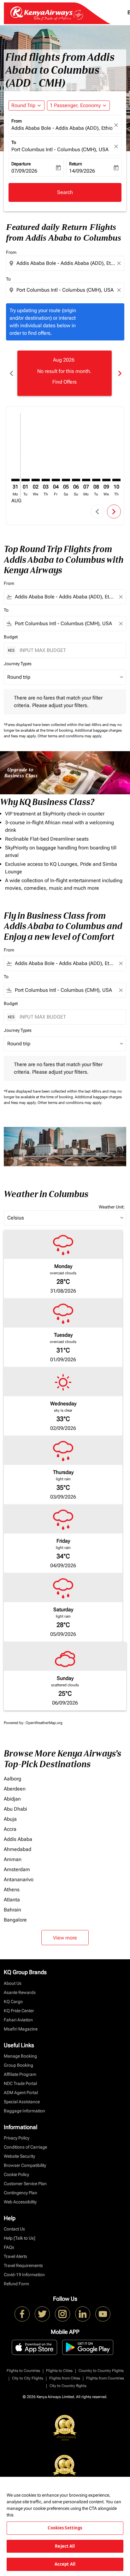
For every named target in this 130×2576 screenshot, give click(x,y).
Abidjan (12, 1799)
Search (65, 192)
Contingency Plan (21, 2193)
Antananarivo (19, 1879)
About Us (13, 1983)
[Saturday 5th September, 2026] (66, 480)
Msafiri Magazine (21, 2029)
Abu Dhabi (15, 1809)
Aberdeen (15, 1789)
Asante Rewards (20, 1992)
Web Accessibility (20, 2202)
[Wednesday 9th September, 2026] (106, 480)
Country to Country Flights (101, 2371)
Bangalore (15, 1920)
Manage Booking (20, 2056)
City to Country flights (68, 2386)
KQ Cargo (13, 2002)
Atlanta (12, 1900)
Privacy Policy (17, 2138)
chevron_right (119, 373)
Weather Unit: (112, 1207)
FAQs (9, 2247)
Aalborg (12, 1779)
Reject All (65, 2546)
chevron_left (11, 373)
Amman (13, 1859)
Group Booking (18, 2065)
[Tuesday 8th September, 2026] (96, 480)
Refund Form (16, 2284)
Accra (10, 1829)
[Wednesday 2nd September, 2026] (36, 480)
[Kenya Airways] (22, 2314)
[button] (78, 106)
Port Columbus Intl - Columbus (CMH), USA (60, 149)
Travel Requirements (23, 2265)
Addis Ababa (18, 1839)
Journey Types (18, 664)
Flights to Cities (59, 2371)
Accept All (65, 2564)
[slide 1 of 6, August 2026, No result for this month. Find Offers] (65, 373)
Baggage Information (24, 2111)
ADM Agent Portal (21, 2093)
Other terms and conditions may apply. (70, 736)
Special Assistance (22, 2102)
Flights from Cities (65, 2378)
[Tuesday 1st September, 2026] (26, 480)
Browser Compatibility (25, 2165)
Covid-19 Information (24, 2275)
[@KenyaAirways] (42, 2314)
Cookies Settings (65, 2528)
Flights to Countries (23, 2371)
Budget (11, 637)
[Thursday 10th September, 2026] (116, 480)
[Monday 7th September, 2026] (86, 480)
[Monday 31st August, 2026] (15, 480)
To (14, 142)
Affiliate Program (20, 2074)
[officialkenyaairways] (62, 2314)
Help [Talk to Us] (20, 2238)
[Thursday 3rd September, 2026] (46, 480)
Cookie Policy (16, 2174)
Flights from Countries (105, 2378)
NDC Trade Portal (20, 2083)
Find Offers (65, 382)
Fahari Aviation (18, 2020)
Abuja (10, 1819)
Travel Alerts (15, 2256)
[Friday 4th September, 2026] (56, 480)
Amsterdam (17, 1869)
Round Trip (23, 105)
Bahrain (12, 1910)
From (17, 121)
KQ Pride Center (19, 2011)
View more (65, 1938)
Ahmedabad (18, 1849)
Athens (12, 1890)
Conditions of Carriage (25, 2147)
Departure (21, 164)
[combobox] (66, 263)
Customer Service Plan (25, 2184)
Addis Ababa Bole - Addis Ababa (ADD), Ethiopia (62, 128)
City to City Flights (28, 2378)
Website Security (19, 2156)
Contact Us (14, 2229)
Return (76, 164)
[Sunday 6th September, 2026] (76, 480)
